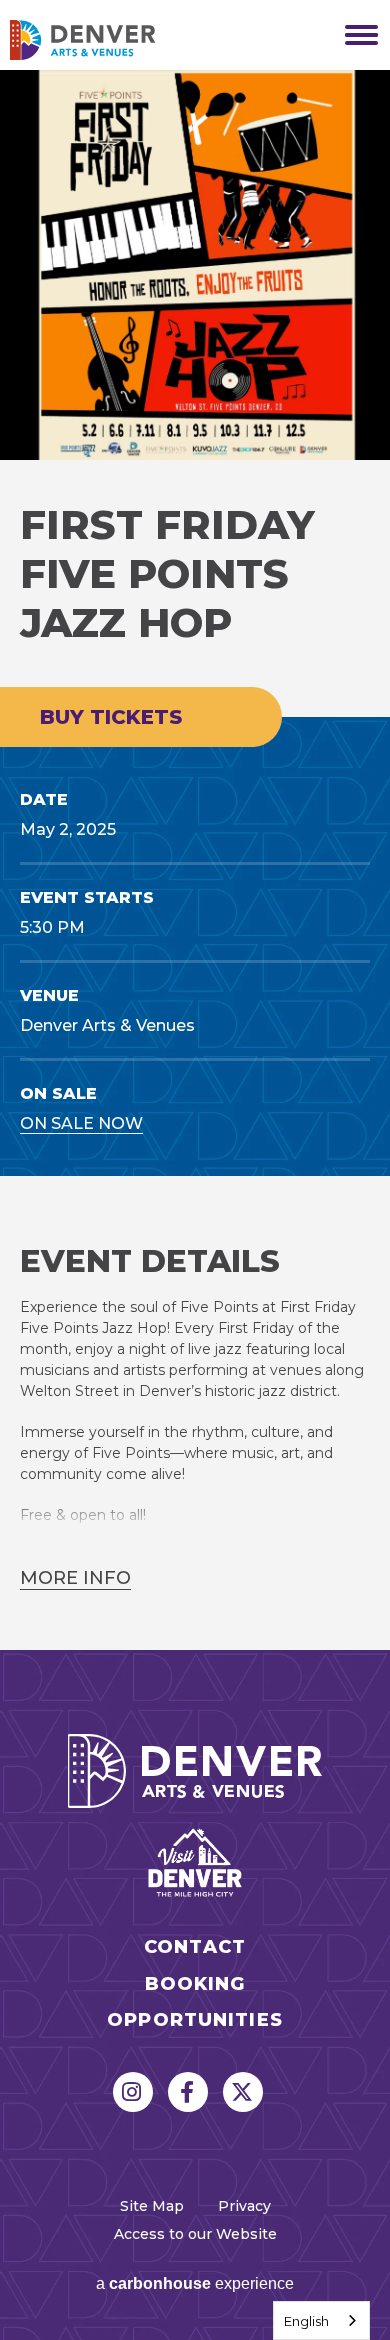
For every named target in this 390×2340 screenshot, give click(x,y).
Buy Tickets (111, 717)
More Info (75, 1578)
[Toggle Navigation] (355, 35)
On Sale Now (81, 1123)
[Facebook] (188, 2092)
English (306, 2321)
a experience (195, 2283)
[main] (195, 860)
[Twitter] (243, 2092)
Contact (195, 1947)
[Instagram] (133, 2092)
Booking (195, 1984)
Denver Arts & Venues (110, 40)
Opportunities (195, 2020)
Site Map (152, 2206)
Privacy (244, 2206)
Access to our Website (195, 2234)
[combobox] (321, 2320)
